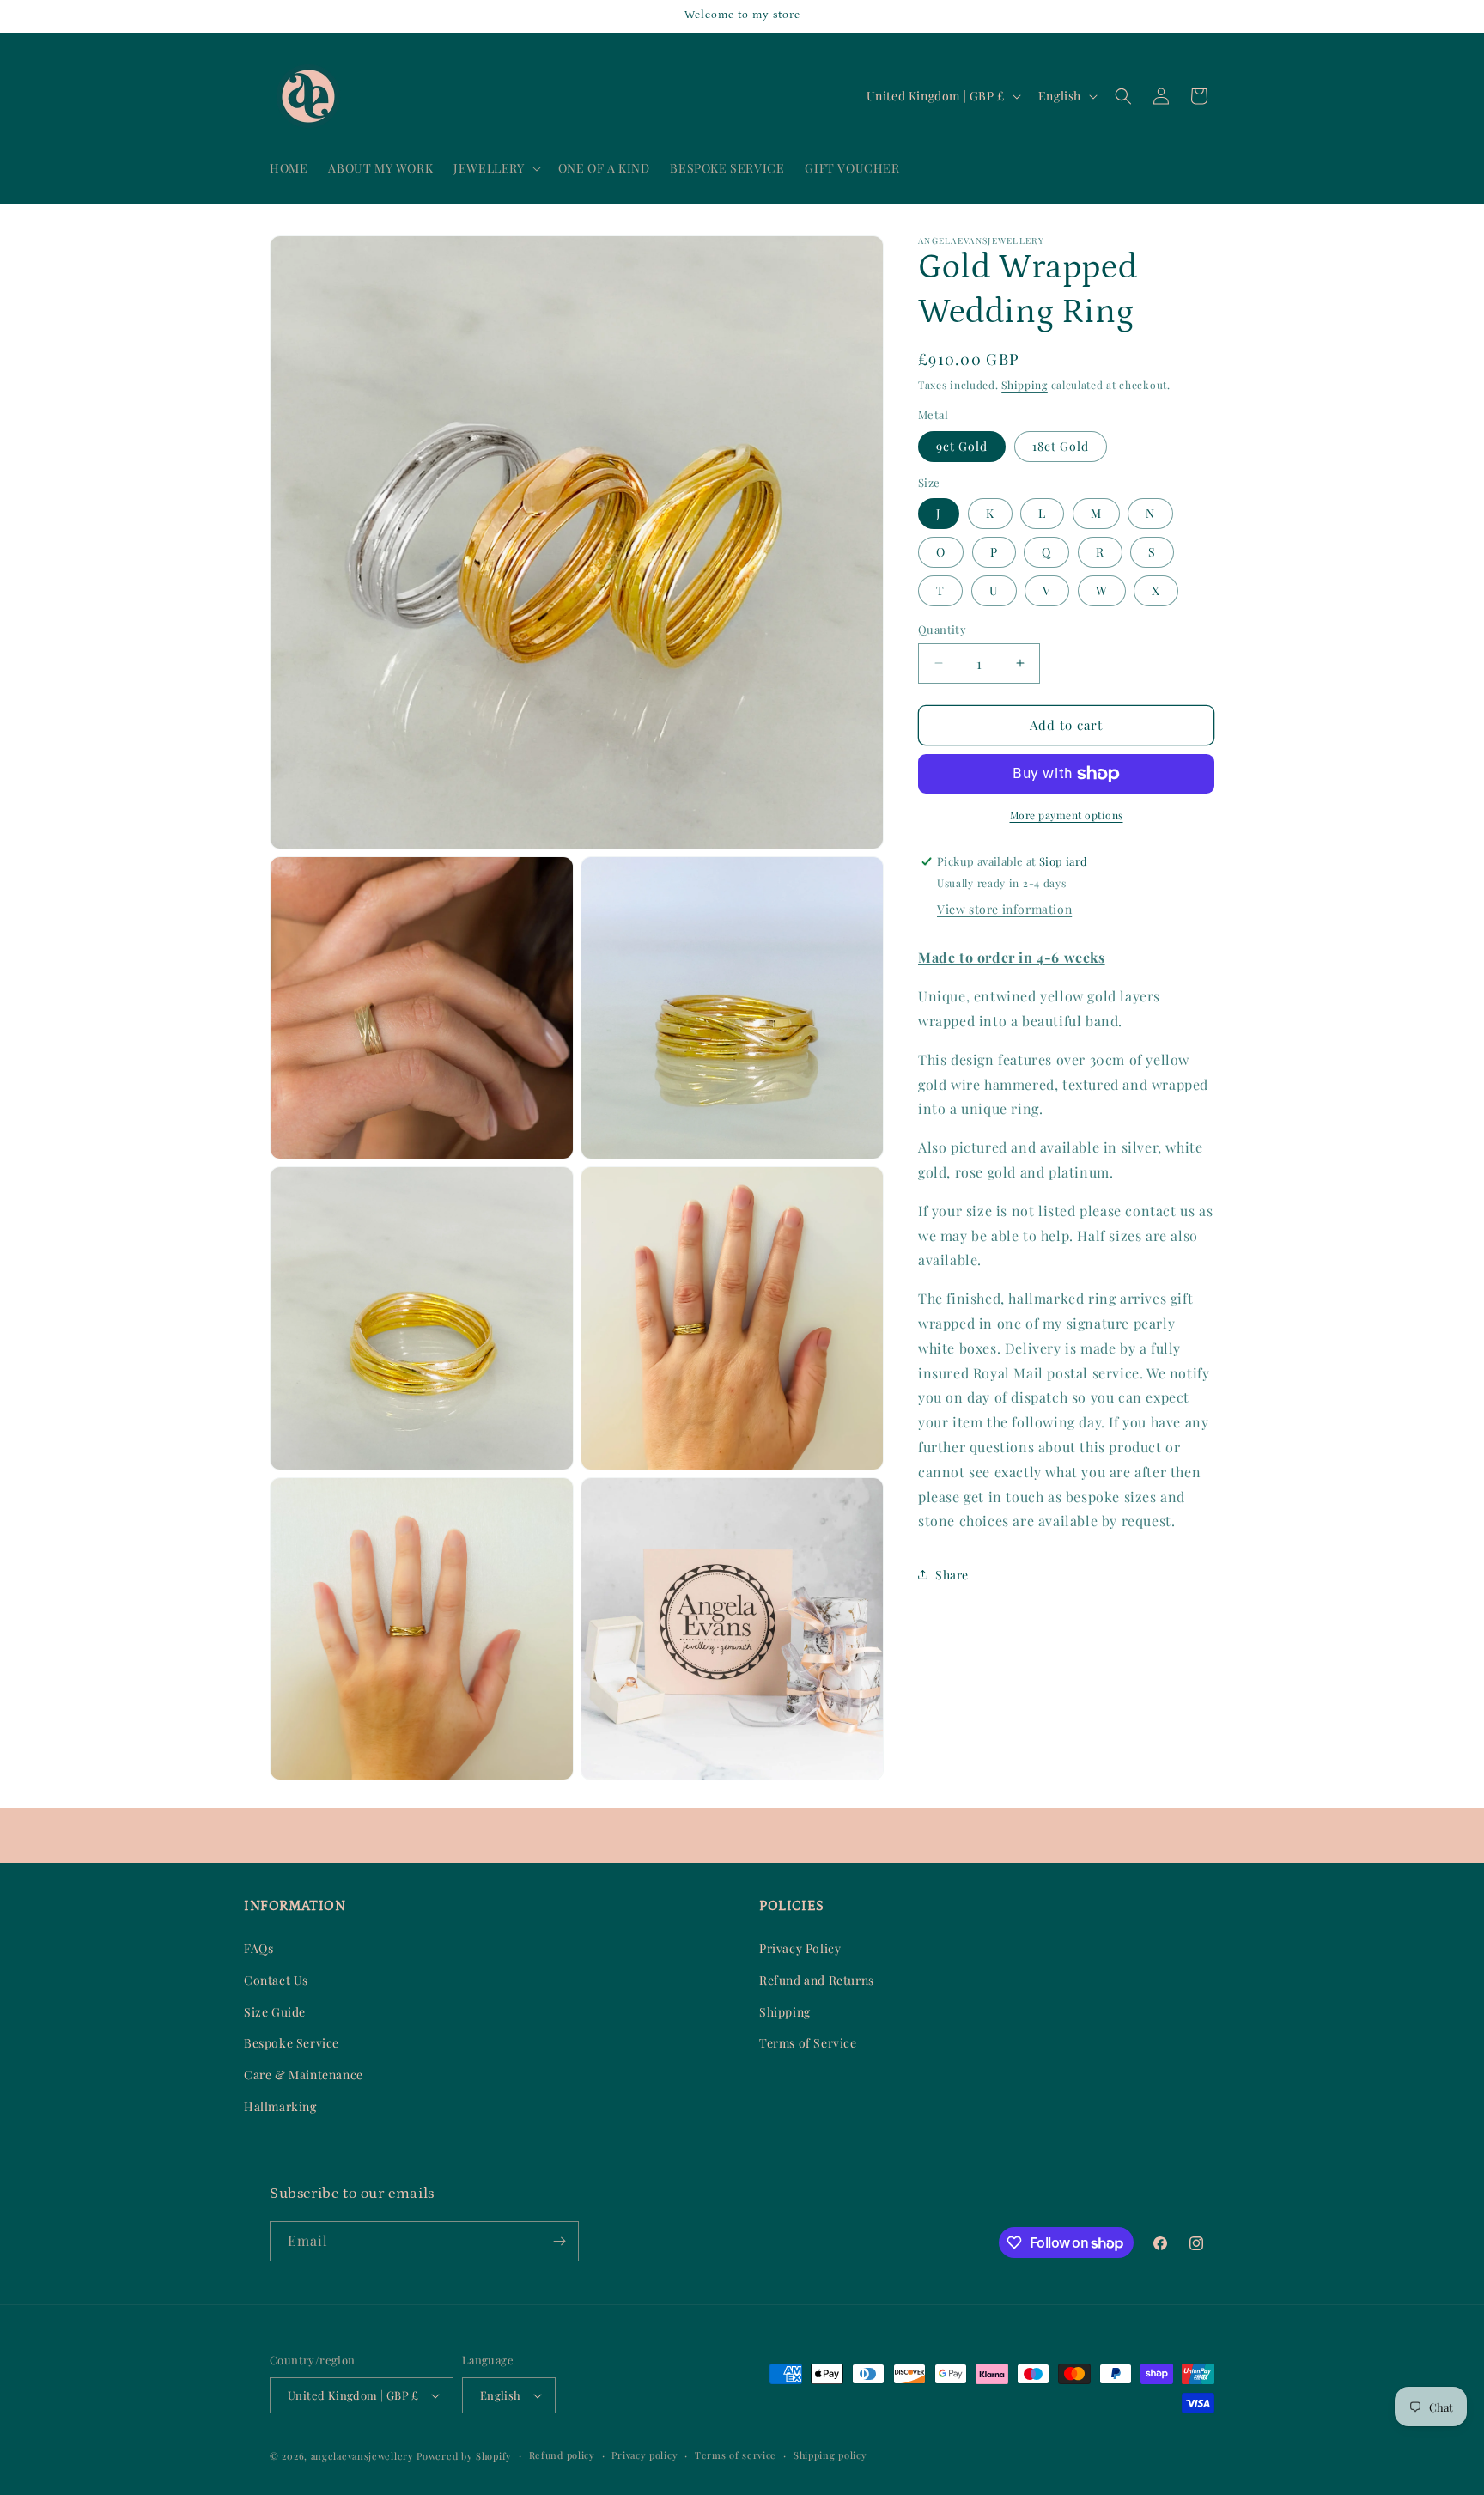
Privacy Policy (800, 1948)
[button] (495, 168)
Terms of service (736, 2455)
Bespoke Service (292, 2043)
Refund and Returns (817, 1980)
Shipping (1025, 385)
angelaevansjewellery (362, 2456)
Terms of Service (808, 2043)
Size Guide (275, 2012)
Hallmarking (280, 2106)
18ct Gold (1061, 446)
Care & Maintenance (304, 2075)
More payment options (1067, 815)
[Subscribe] (559, 2241)
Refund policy (562, 2455)
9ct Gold (962, 446)
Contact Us (276, 1980)
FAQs (258, 1948)
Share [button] (952, 1575)
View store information (1004, 909)
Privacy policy (645, 2455)
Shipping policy (830, 2455)
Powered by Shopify (464, 2456)
